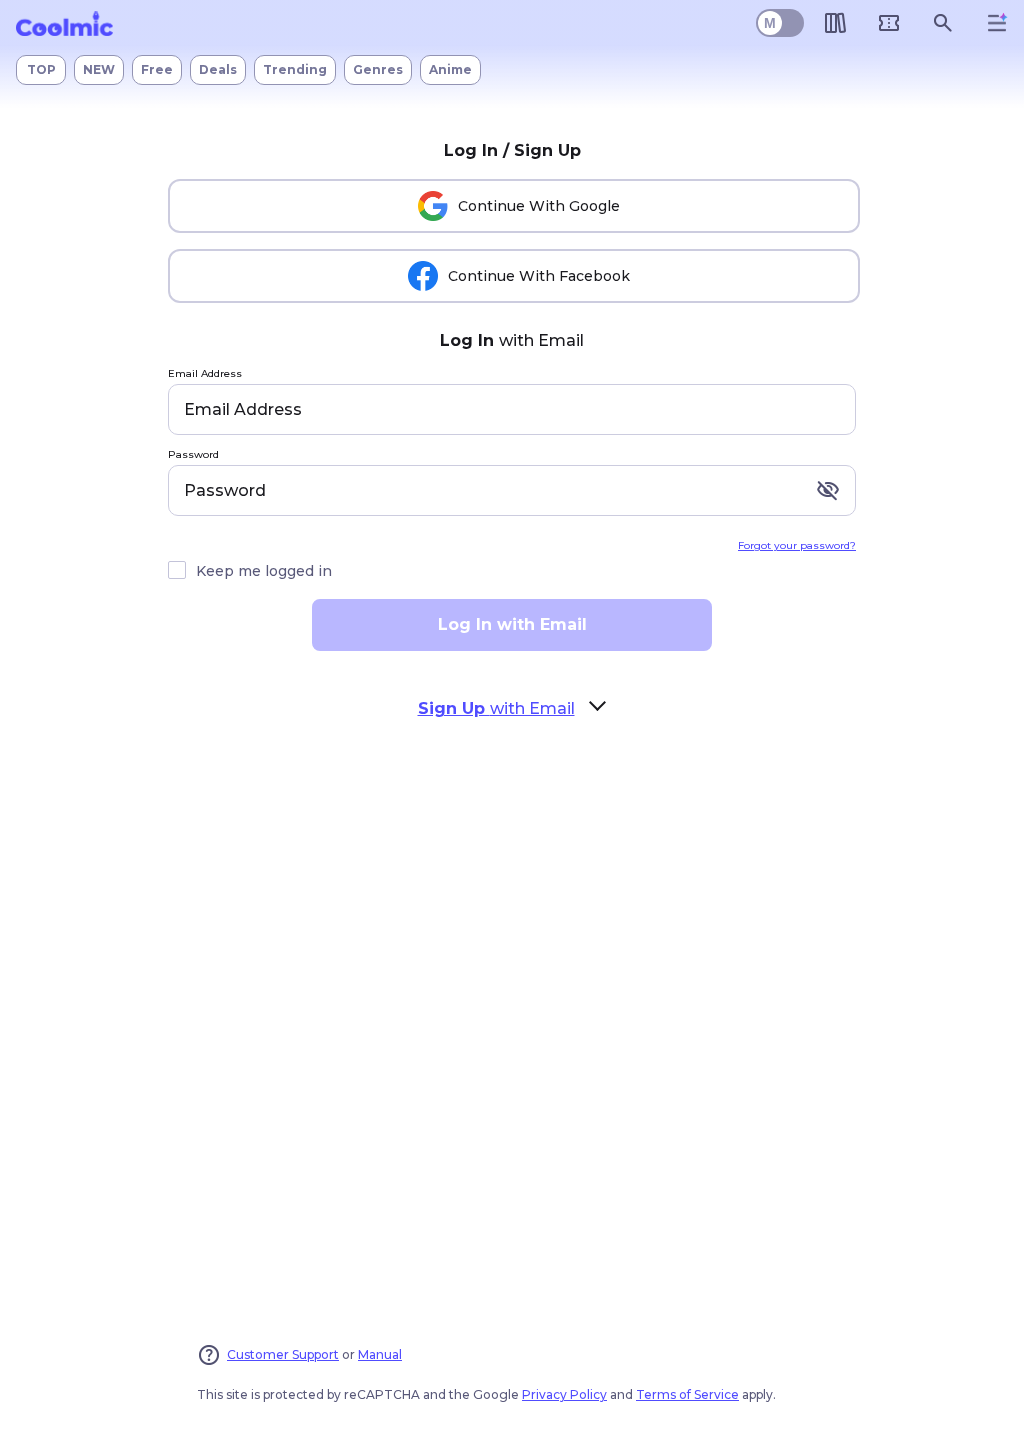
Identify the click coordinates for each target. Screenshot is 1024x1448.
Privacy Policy (564, 1394)
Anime (450, 69)
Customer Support (283, 1354)
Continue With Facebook (539, 276)
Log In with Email (512, 624)
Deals (218, 69)
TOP (41, 69)
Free (157, 69)
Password (193, 455)
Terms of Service (687, 1394)
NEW (99, 69)
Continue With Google (539, 206)
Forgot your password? (797, 545)
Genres (378, 69)
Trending (295, 69)
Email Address (205, 374)
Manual (380, 1354)
